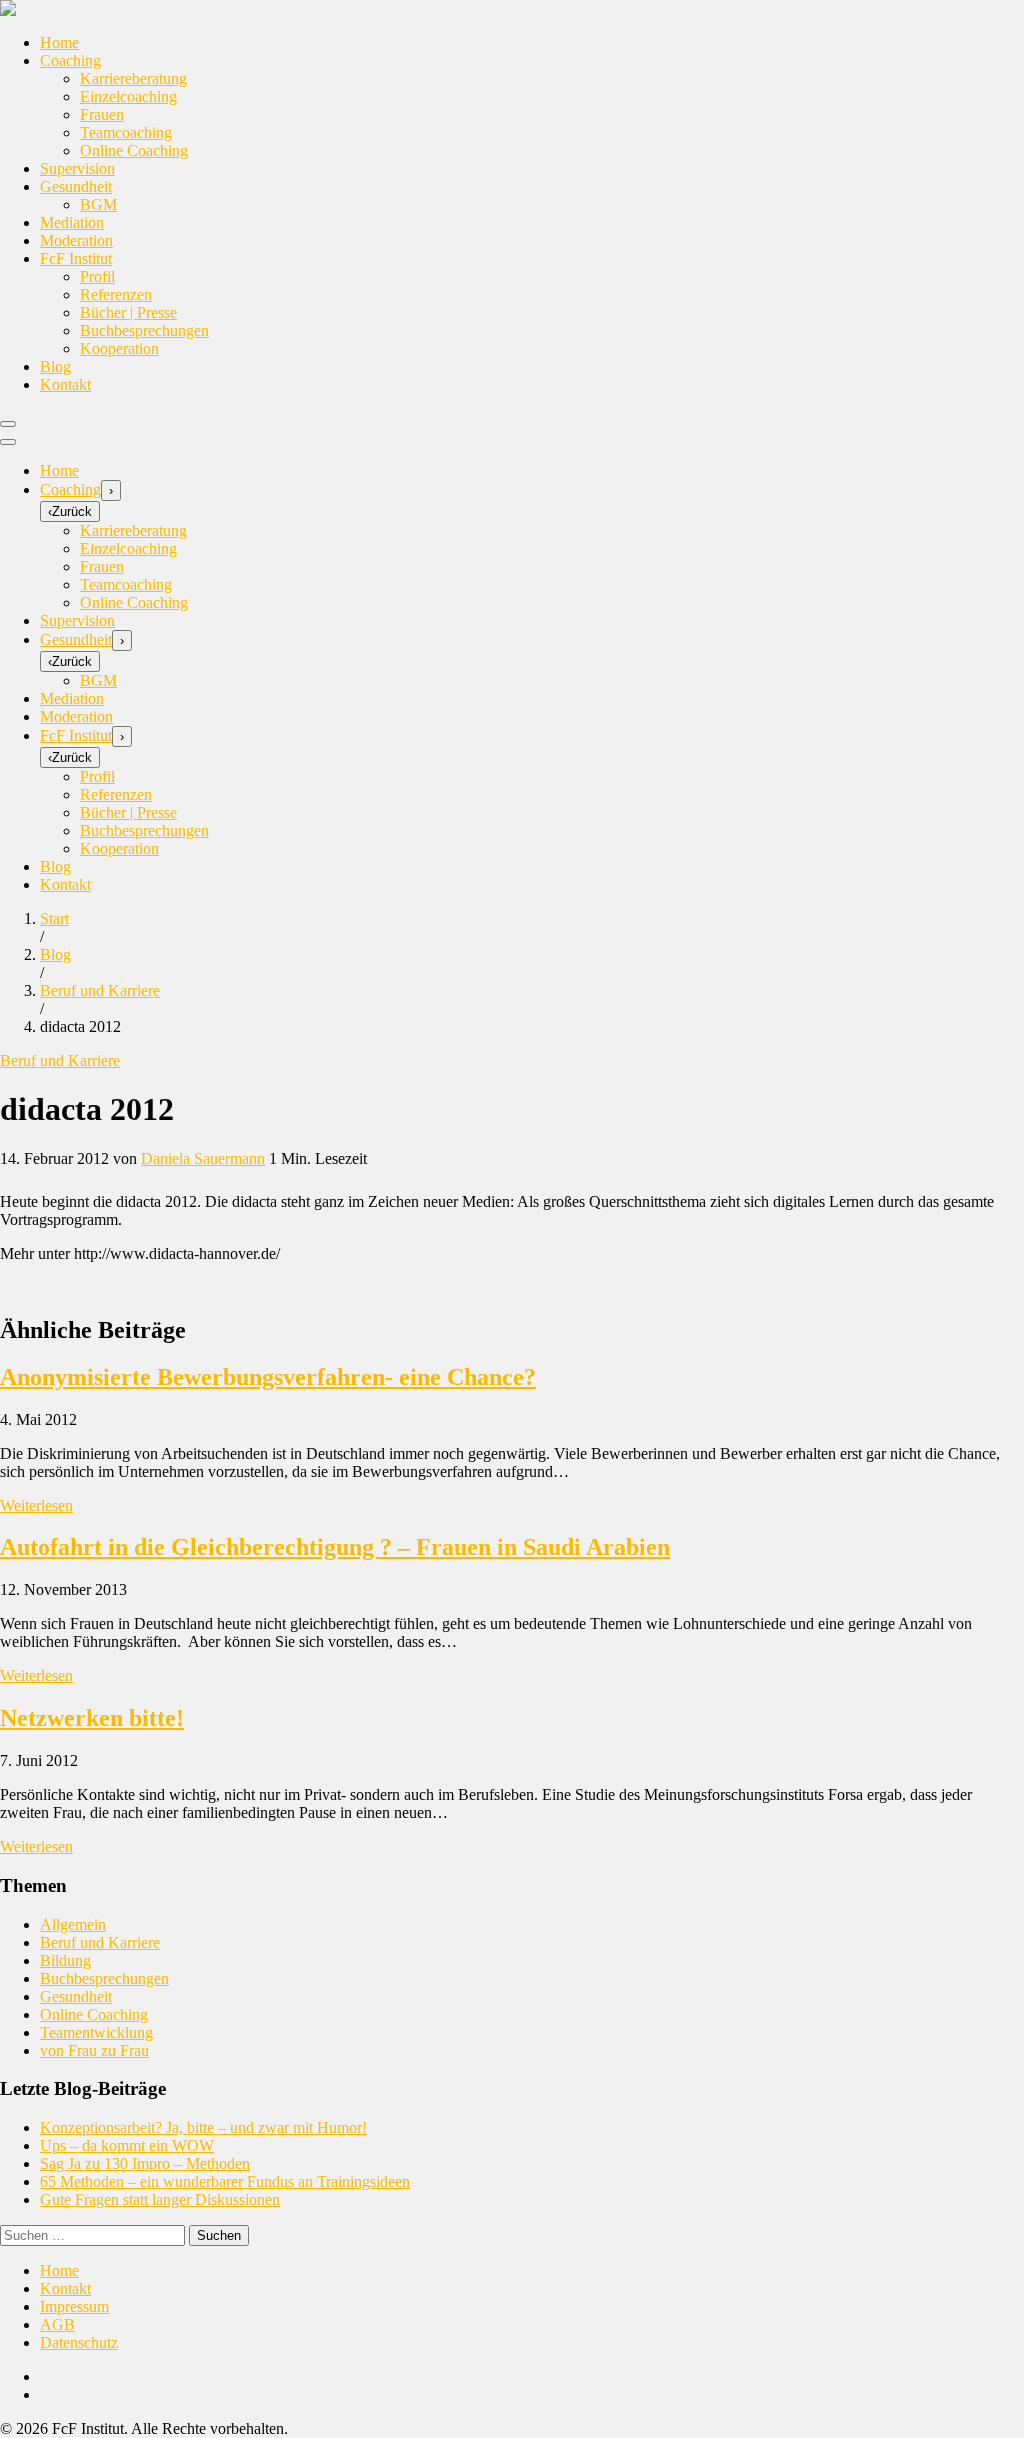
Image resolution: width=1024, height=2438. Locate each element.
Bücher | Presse (128, 312)
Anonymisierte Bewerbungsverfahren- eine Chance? (268, 1377)
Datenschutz (79, 2342)
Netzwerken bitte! (92, 1718)
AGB (57, 2324)
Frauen (102, 114)
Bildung (65, 1960)
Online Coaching (134, 150)
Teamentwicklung (96, 2032)
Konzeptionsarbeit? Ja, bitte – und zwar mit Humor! (203, 2127)
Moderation (76, 240)
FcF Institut (76, 258)
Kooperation (119, 348)
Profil (97, 276)
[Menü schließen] (8, 442)
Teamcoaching (126, 132)
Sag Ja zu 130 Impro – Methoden (145, 2163)
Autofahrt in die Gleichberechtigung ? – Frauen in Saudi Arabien (335, 1547)
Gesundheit (76, 186)
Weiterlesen (36, 1505)
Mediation (72, 222)
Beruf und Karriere (60, 1060)
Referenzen (116, 294)
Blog (55, 366)
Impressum (74, 2306)
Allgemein (73, 1924)
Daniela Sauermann (203, 1158)
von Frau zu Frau (94, 2050)
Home (59, 42)
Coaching (70, 60)
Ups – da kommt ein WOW (127, 2145)
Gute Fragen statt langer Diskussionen (160, 2199)
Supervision (77, 168)
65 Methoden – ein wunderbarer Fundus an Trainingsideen (225, 2181)
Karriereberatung (133, 78)
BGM (98, 204)
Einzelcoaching (128, 96)
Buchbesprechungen (144, 330)
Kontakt (65, 384)
